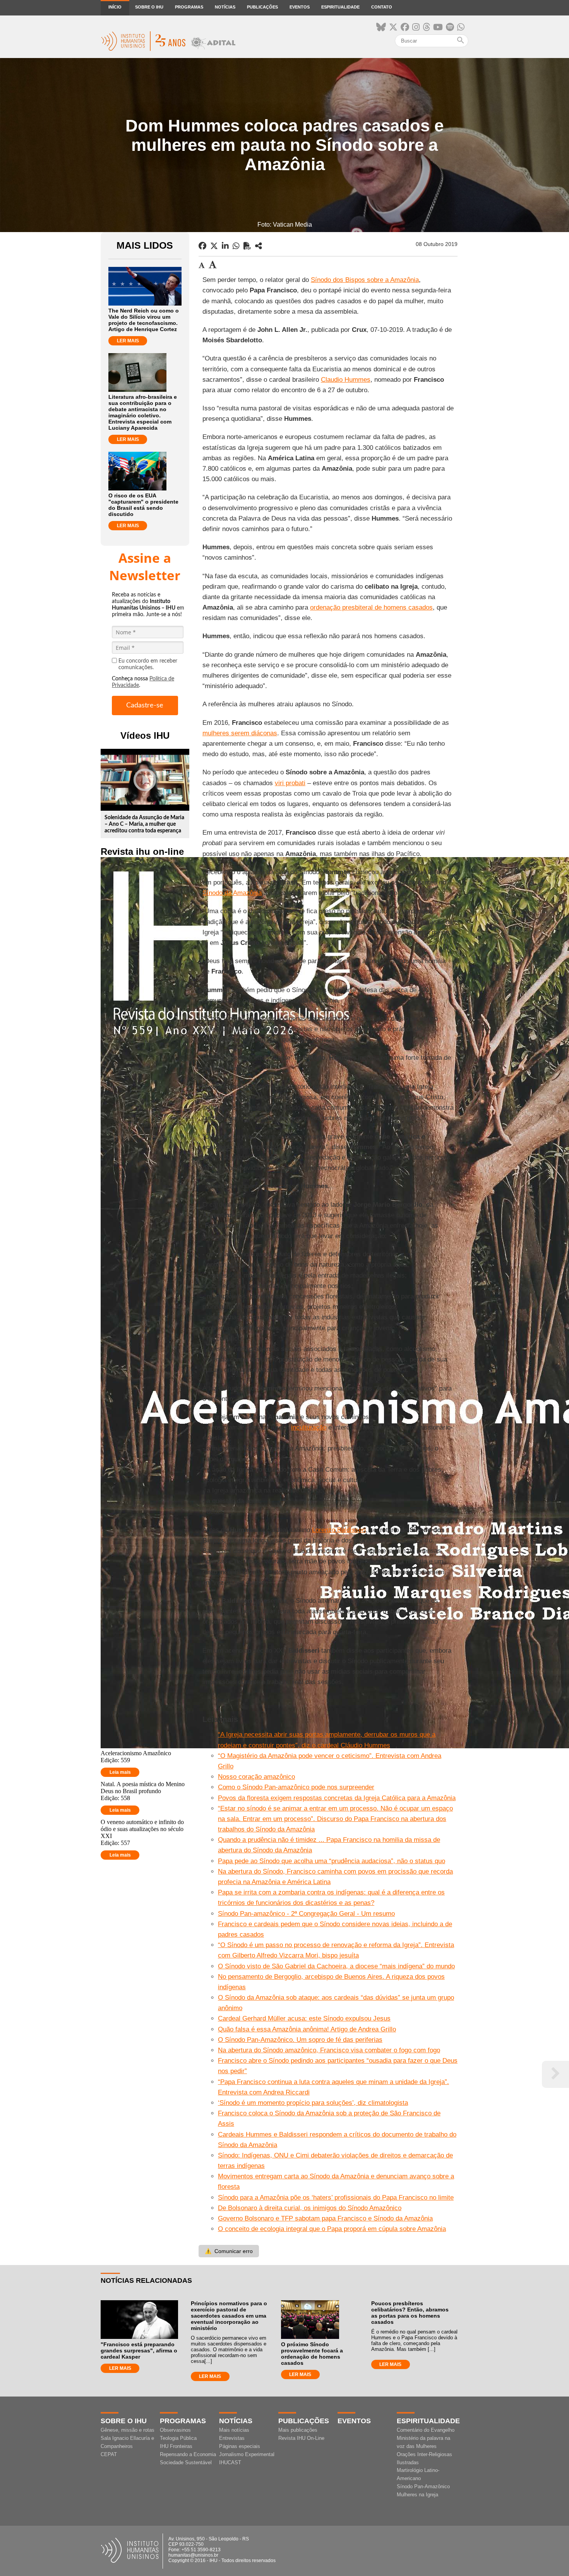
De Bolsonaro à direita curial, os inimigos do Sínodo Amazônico (310, 2208)
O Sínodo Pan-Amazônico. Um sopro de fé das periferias (300, 2040)
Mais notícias (234, 2430)
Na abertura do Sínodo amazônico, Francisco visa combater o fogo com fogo (329, 2050)
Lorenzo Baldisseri (339, 1530)
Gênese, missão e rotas (128, 2430)
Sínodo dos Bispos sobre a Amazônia (365, 280)
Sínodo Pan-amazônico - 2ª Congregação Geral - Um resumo (306, 1914)
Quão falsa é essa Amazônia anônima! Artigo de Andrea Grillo (307, 2029)
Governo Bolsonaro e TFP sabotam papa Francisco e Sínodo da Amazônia (325, 2218)
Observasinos (175, 2430)
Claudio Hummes (346, 380)
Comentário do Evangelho (426, 2430)
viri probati (290, 783)
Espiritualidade (340, 7)
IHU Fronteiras (176, 2446)
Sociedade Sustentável (186, 2462)
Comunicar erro (229, 2251)
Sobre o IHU (149, 7)
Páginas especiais (240, 2446)
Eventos (300, 7)
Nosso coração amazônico (256, 1777)
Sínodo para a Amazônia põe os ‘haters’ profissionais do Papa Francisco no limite (336, 2198)
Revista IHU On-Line (301, 2438)
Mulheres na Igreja (417, 2495)
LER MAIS (128, 341)
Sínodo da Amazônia (232, 893)
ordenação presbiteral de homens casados (371, 607)
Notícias (225, 7)
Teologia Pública (178, 2438)
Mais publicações (298, 2430)
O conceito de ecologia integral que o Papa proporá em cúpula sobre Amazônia (332, 2229)
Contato (382, 7)
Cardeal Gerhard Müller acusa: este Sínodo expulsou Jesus (304, 2018)
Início (115, 7)
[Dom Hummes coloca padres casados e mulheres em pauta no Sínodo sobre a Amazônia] (259, 246)
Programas (189, 7)
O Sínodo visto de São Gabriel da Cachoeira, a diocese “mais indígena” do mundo (336, 1966)
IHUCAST (230, 2462)
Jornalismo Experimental (247, 2454)
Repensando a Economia (188, 2454)
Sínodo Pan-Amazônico (423, 2486)
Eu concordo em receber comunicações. (148, 664)
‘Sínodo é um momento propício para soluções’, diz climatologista (313, 2103)
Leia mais (120, 1772)
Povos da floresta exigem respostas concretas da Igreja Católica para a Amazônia (337, 1798)
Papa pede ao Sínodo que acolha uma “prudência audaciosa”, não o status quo (332, 1861)
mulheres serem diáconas (240, 733)
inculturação (309, 1427)
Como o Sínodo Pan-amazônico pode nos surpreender (296, 1787)
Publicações (262, 7)
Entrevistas (232, 2438)
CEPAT (109, 2454)
